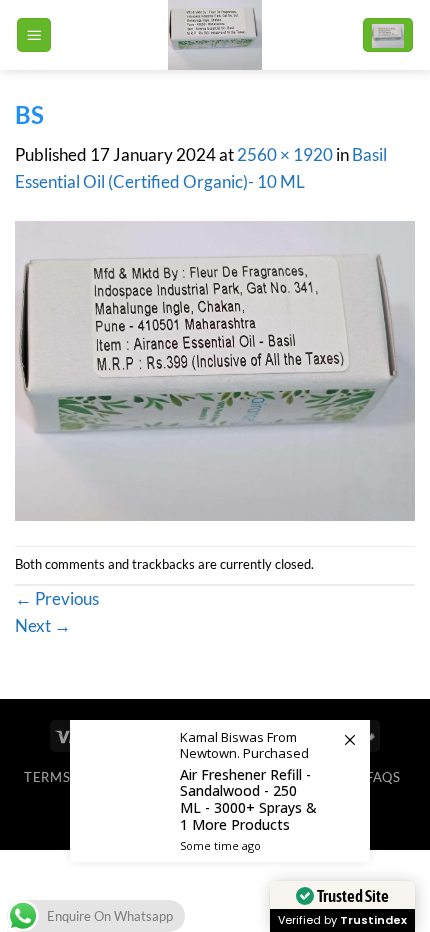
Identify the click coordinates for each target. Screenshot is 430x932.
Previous (57, 598)
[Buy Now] (220, 791)
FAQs (383, 777)
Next (43, 625)
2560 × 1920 (285, 154)
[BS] (215, 369)
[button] (34, 35)
